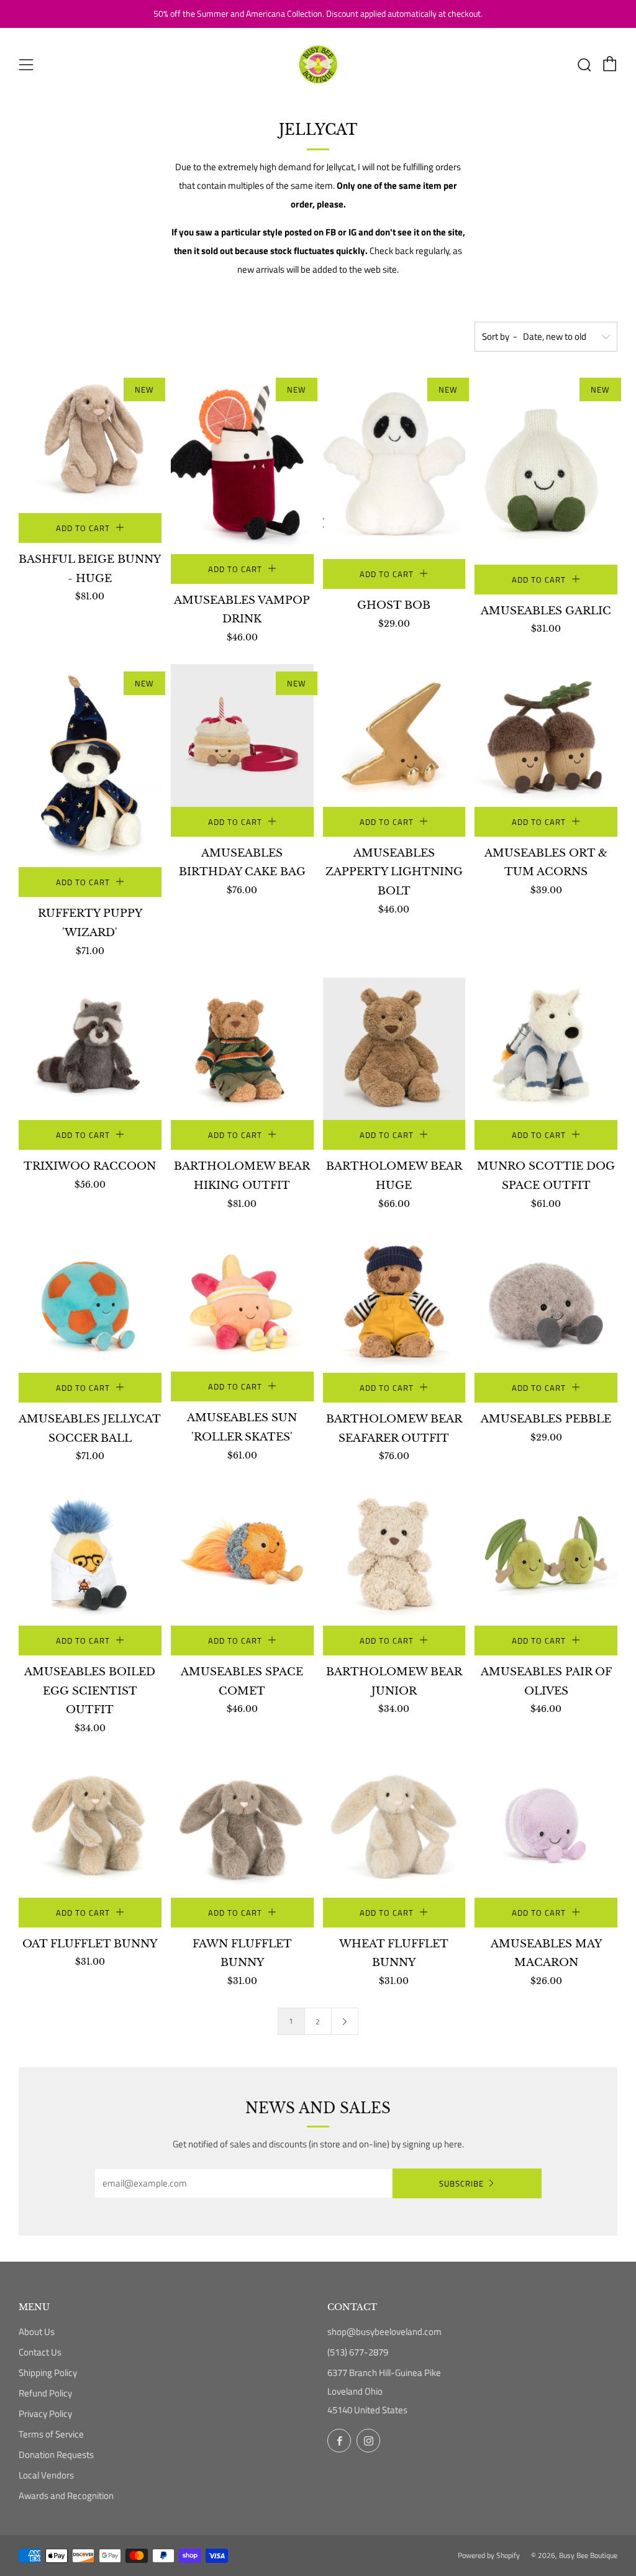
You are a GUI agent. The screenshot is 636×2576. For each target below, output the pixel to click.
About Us (37, 2332)
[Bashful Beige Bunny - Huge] (90, 442)
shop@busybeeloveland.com (384, 2332)
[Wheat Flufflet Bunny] (394, 1826)
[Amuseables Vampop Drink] (242, 462)
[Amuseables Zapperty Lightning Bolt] (394, 735)
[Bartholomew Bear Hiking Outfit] (242, 1049)
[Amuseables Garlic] (546, 467)
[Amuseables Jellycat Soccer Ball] (90, 1302)
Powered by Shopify (489, 2555)
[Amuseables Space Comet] (242, 1554)
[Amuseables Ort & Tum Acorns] (546, 735)
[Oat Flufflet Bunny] (90, 1826)
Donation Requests (56, 2455)
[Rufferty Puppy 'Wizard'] (90, 766)
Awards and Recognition (66, 2496)
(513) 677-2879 (358, 2352)
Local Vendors (46, 2475)
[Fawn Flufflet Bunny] (242, 1826)
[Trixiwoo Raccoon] (90, 1049)
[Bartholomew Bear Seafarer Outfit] (394, 1302)
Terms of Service (51, 2434)
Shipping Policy (48, 2373)
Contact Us (40, 2352)
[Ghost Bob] (394, 465)
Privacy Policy (45, 2414)
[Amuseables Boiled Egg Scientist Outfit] (90, 1554)
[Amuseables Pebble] (546, 1302)
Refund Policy (45, 2393)
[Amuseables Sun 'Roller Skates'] (242, 1301)
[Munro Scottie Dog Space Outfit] (546, 1049)
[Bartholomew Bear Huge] (394, 1049)
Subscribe (461, 2183)
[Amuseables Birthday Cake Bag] (242, 735)
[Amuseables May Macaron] (546, 1826)
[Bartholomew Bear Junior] (394, 1554)
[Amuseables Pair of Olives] (546, 1554)
